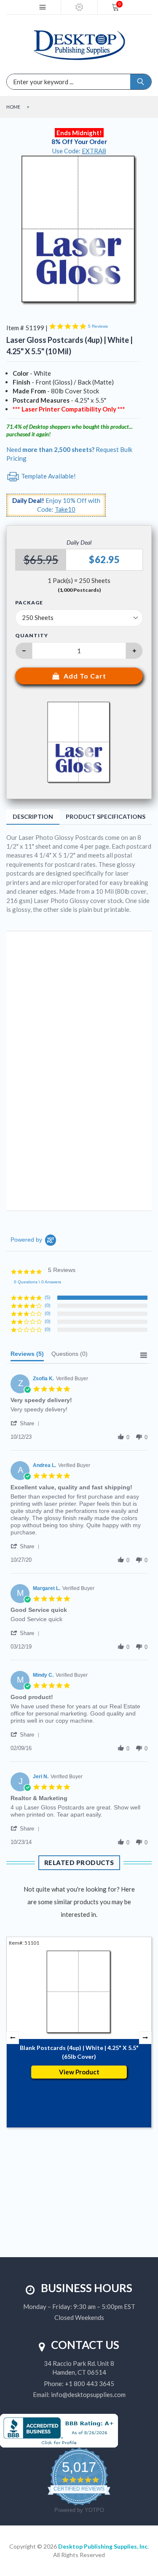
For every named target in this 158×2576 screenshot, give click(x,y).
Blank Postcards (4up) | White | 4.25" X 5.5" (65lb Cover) (79, 2052)
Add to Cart (85, 676)
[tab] (27, 1356)
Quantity (32, 635)
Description (33, 816)
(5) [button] (48, 1297)
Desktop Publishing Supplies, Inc (103, 2546)
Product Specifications (106, 816)
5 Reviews (98, 326)
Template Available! (48, 476)
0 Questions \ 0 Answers (37, 1282)
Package (29, 603)
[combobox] (41, 82)
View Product (79, 2072)
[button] (27, 1423)
